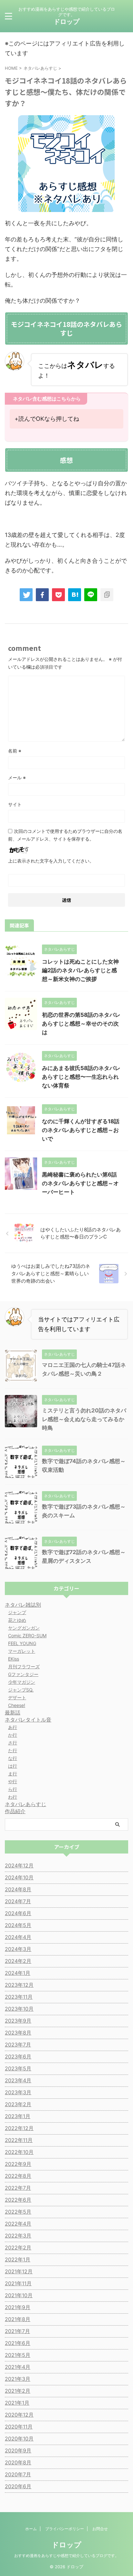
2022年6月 (18, 2200)
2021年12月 (19, 2271)
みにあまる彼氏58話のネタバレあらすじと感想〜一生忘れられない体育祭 (81, 1077)
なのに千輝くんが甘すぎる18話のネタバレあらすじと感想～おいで (81, 1130)
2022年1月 (18, 2259)
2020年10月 (19, 2439)
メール (17, 778)
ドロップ (66, 22)
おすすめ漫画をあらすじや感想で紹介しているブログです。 (66, 2556)
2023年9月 (18, 2021)
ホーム (31, 2529)
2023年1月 (18, 2116)
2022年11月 (19, 2140)
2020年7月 (18, 2474)
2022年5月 (18, 2212)
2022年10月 (19, 2152)
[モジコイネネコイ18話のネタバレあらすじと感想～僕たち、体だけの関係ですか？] (75, 595)
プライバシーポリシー (65, 2529)
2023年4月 (18, 2080)
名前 (15, 751)
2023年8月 (18, 2033)
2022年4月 (18, 2224)
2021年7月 (17, 2331)
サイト (15, 804)
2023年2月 (18, 2104)
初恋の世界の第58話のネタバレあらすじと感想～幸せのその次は (81, 1024)
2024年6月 (18, 1913)
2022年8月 (18, 2176)
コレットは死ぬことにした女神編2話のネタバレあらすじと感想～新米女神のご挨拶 (80, 970)
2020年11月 (19, 2427)
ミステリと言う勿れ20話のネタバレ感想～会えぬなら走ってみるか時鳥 (84, 1419)
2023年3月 (18, 2092)
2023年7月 (18, 2045)
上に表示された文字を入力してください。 (51, 861)
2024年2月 (18, 1961)
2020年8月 (18, 2462)
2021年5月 (18, 2355)
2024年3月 (18, 1949)
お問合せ (100, 2529)
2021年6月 (18, 2343)
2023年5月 (18, 2068)
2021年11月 (18, 2283)
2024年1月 (18, 1973)
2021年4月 (18, 2367)
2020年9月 (18, 2450)
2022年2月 (18, 2248)
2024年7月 (18, 1901)
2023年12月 (19, 1985)
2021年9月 (18, 2307)
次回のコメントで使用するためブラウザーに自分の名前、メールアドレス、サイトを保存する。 (65, 835)
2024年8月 (18, 1889)
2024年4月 (18, 1937)
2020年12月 (19, 2415)
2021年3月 (18, 2379)
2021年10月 (19, 2295)
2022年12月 (19, 2128)
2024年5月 (18, 1925)
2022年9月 (18, 2164)
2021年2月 (18, 2391)
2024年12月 (19, 1865)
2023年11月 (19, 1997)
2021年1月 (17, 2403)
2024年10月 (19, 1877)
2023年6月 (18, 2056)
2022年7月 (18, 2188)
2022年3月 (18, 2236)
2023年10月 (19, 2009)
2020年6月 (18, 2486)
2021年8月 (18, 2319)
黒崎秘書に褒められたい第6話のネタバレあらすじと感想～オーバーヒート (80, 1183)
